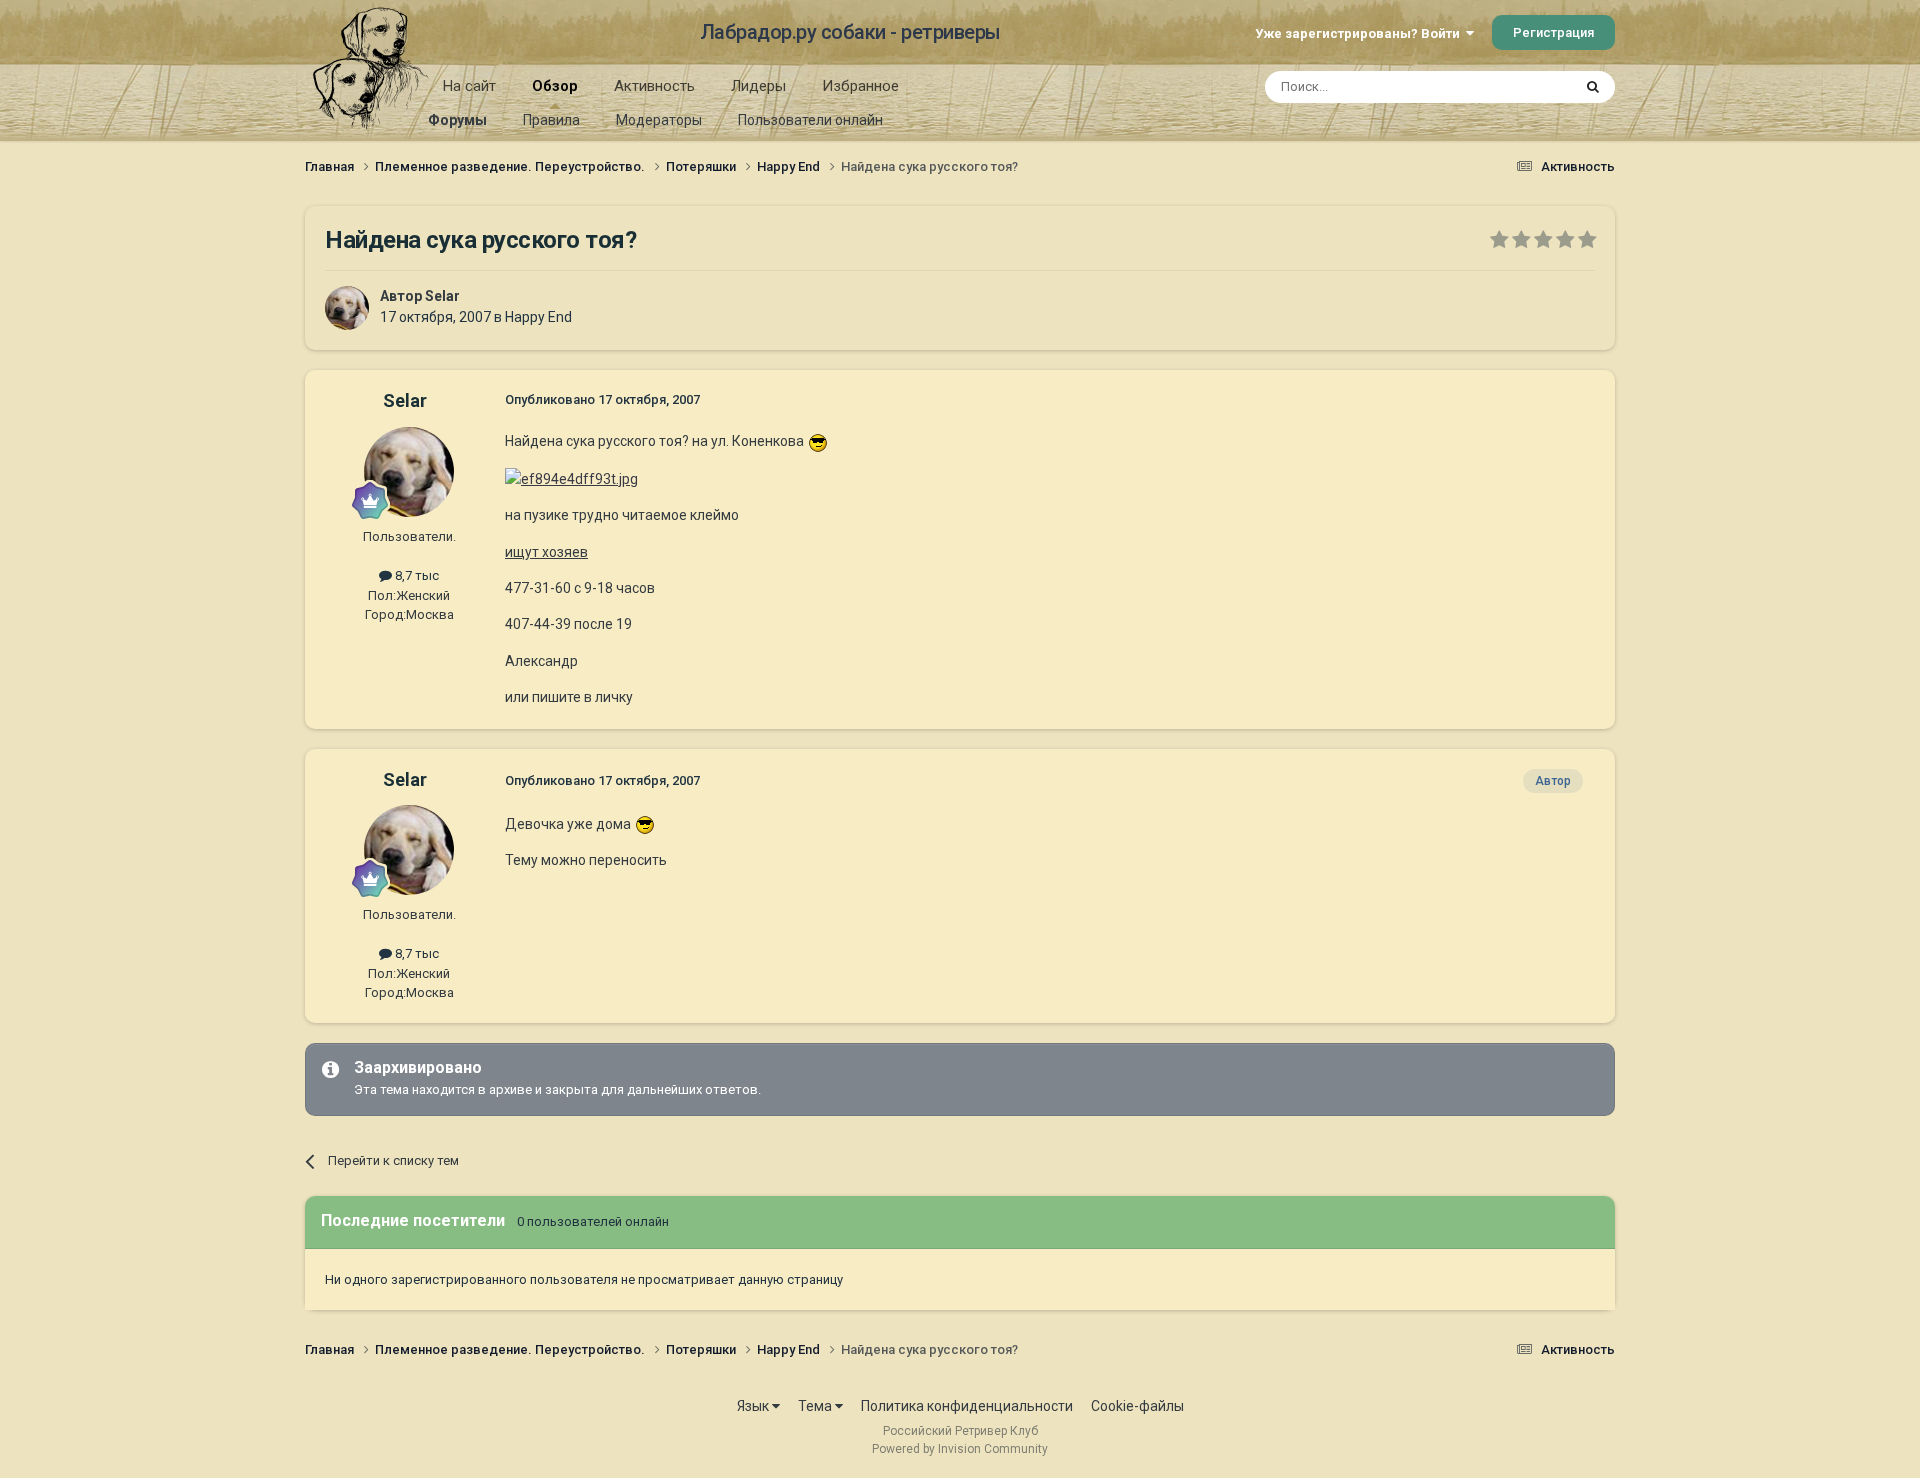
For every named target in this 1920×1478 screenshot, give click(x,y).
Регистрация (1553, 32)
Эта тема (1518, 87)
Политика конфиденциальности (967, 1406)
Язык (754, 1406)
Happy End (538, 317)
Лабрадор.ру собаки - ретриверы (850, 32)
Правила (551, 120)
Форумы (457, 120)
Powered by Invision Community (960, 1449)
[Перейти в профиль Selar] (347, 308)
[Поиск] (1593, 87)
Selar (442, 296)
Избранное (860, 86)
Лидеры (758, 86)
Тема (816, 1406)
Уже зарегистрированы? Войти (1360, 33)
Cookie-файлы (1137, 1406)
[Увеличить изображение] (818, 441)
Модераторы (659, 120)
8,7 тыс (415, 575)
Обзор (555, 86)
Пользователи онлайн (810, 120)
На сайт (469, 86)
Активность (654, 86)
